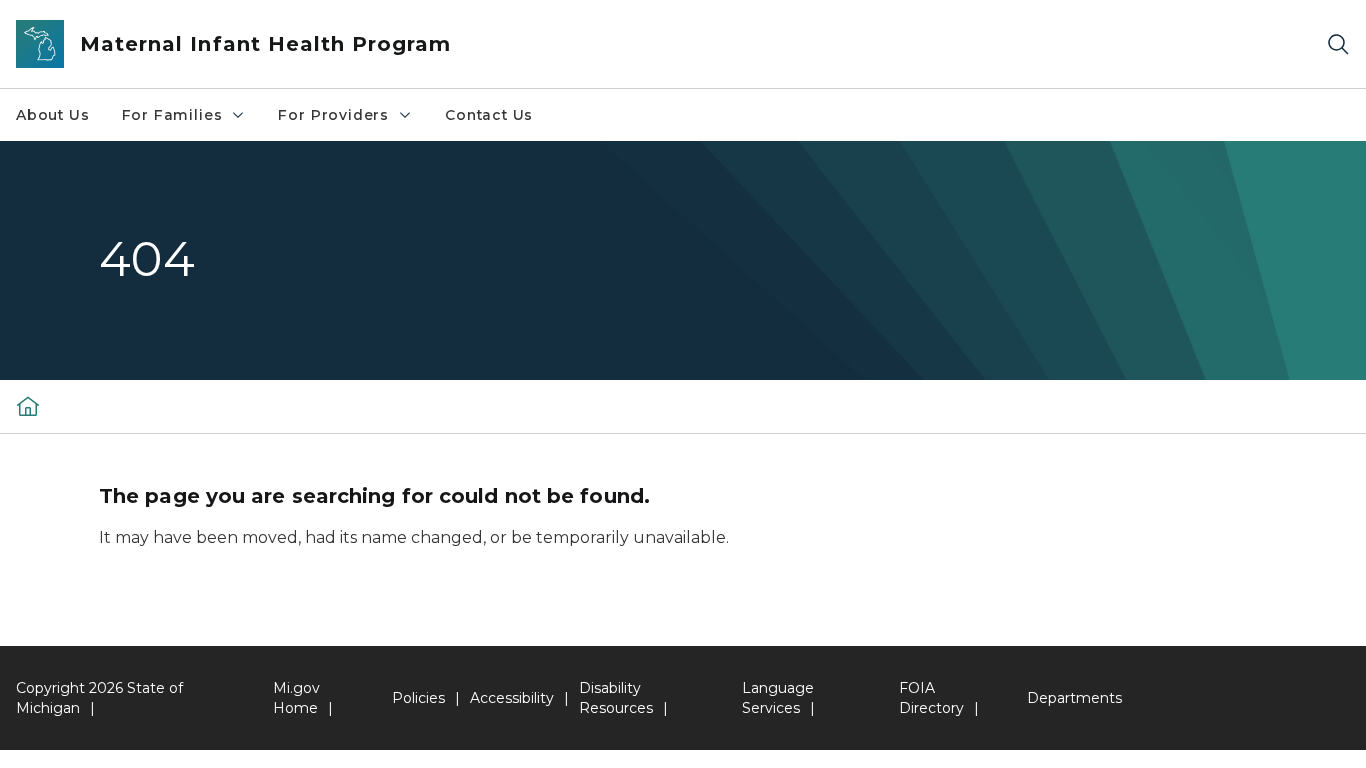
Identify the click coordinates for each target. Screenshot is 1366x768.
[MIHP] (28, 406)
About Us (53, 115)
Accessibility (512, 698)
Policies (418, 698)
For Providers (333, 115)
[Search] (1338, 44)
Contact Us (489, 115)
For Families (172, 115)
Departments (1074, 698)
